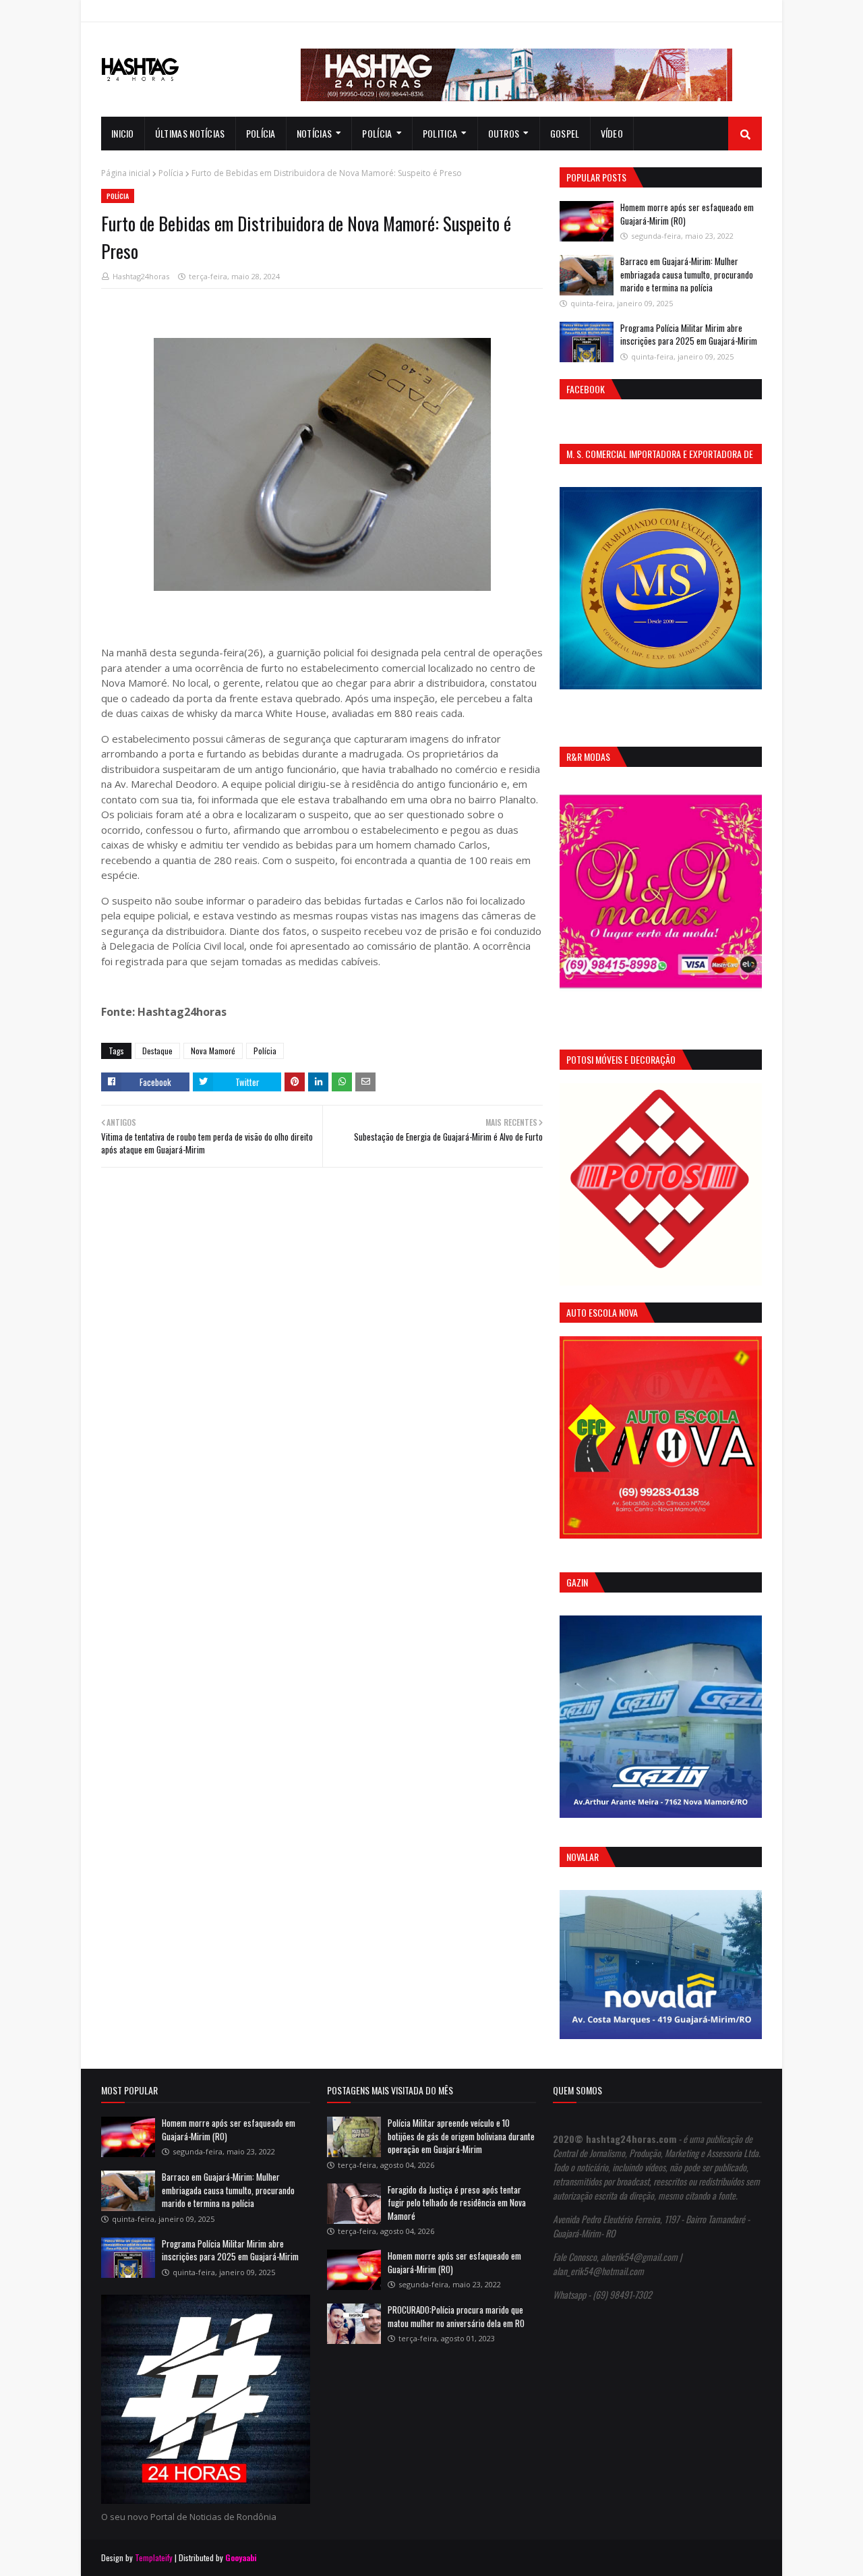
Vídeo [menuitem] (612, 133)
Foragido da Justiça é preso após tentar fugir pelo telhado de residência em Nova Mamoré (457, 2203)
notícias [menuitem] (314, 133)
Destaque (157, 1051)
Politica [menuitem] (440, 133)
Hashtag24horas (141, 276)
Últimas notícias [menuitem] (190, 133)
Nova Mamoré (213, 1051)
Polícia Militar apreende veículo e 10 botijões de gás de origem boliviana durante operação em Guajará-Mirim (461, 2136)
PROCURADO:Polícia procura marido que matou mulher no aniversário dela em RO (456, 2316)
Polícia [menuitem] (261, 133)
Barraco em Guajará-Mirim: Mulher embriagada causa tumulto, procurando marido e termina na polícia (687, 274)
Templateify (154, 2557)
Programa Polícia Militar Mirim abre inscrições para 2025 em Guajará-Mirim (689, 335)
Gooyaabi (241, 2557)
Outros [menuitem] (504, 133)
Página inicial (126, 173)
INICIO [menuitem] (123, 133)
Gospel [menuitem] (565, 133)
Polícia (171, 173)
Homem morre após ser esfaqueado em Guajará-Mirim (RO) (687, 214)
